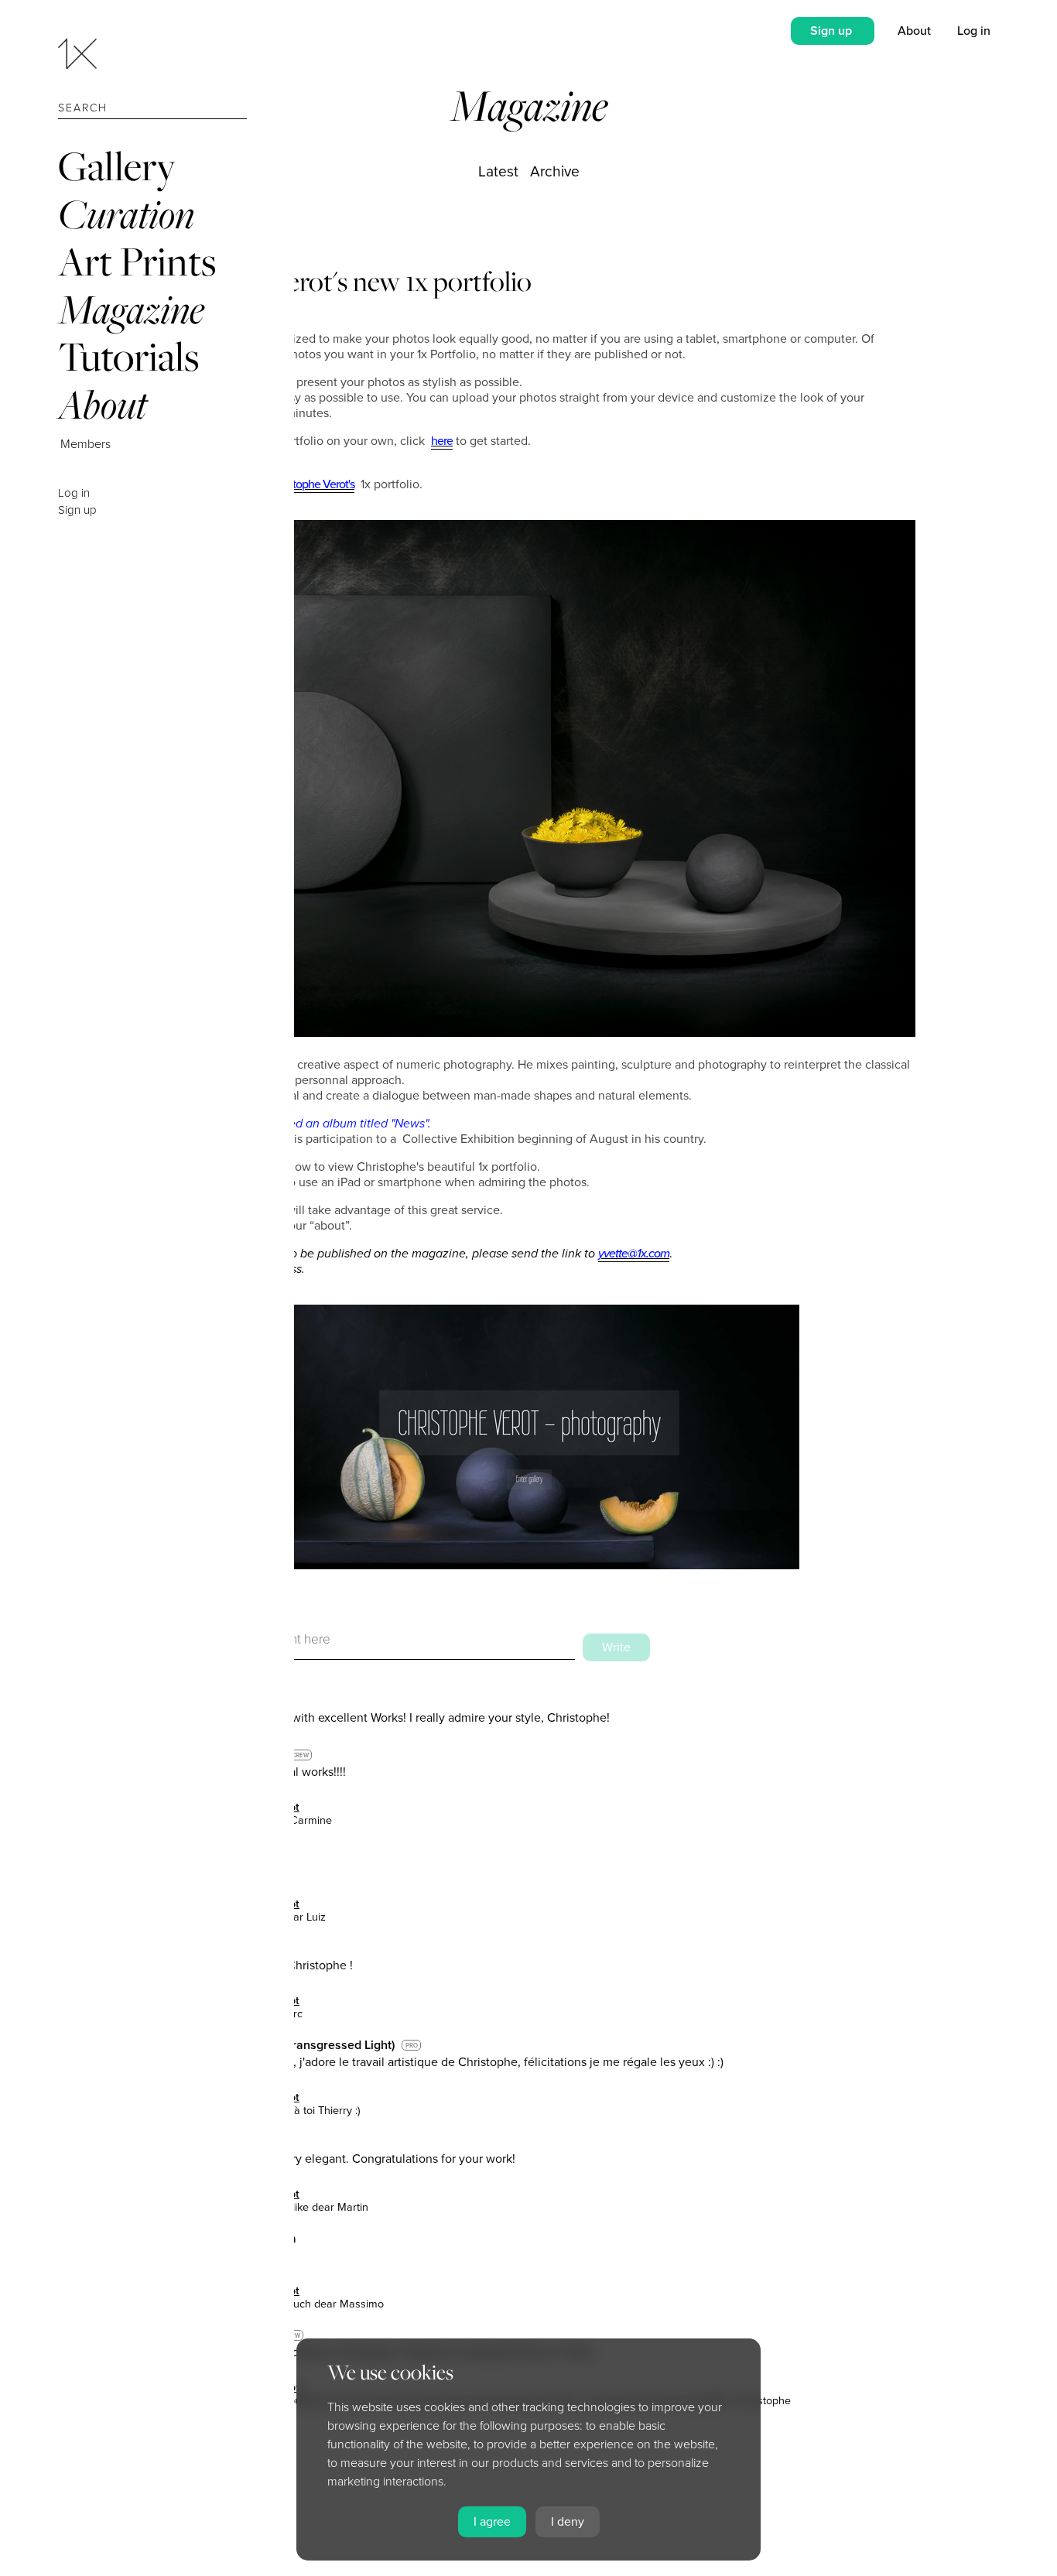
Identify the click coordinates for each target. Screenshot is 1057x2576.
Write (616, 1647)
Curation (126, 214)
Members (86, 444)
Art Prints (137, 261)
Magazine (131, 309)
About (103, 404)
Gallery (117, 166)
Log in (74, 493)
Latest (498, 171)
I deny (568, 2522)
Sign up (77, 510)
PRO (412, 2046)
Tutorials (128, 356)
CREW (300, 1755)
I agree (492, 2522)
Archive (555, 171)
